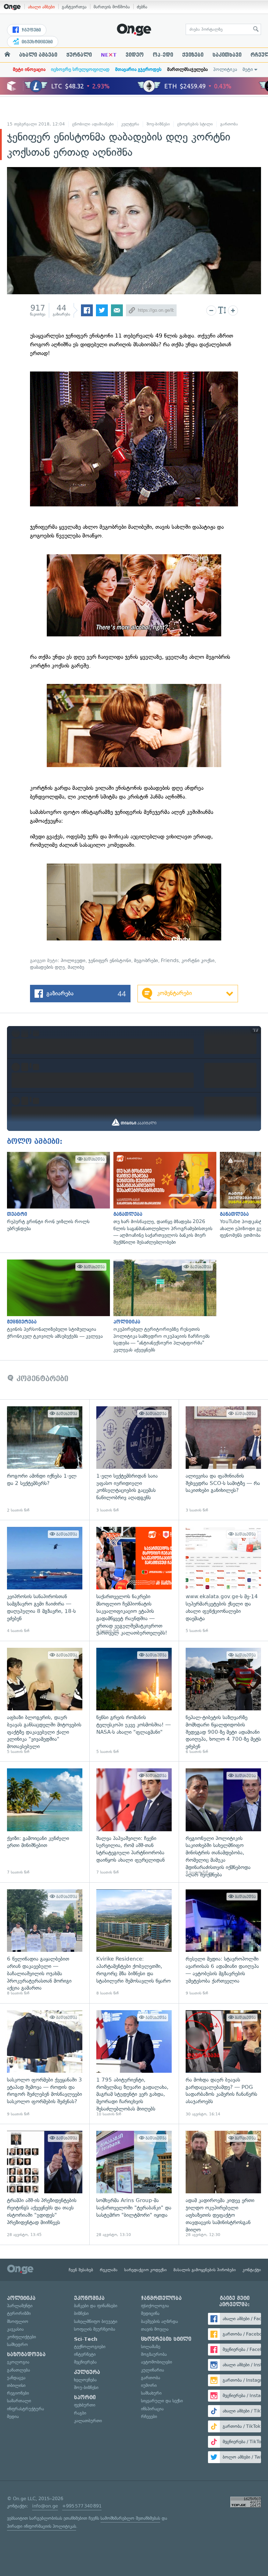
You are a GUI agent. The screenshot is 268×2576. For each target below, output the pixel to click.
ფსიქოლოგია (155, 2306)
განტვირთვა (74, 7)
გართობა (229, 124)
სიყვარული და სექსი (162, 2401)
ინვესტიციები (36, 42)
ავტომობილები (157, 2362)
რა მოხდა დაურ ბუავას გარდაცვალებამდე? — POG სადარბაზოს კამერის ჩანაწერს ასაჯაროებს (223, 2064)
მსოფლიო (18, 2321)
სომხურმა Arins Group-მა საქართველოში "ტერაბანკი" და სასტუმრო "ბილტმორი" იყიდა (134, 2184)
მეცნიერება (85, 2362)
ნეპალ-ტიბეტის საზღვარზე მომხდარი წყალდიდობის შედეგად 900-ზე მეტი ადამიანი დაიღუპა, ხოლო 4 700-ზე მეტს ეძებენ (223, 1701)
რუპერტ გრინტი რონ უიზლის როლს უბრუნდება (57, 1192)
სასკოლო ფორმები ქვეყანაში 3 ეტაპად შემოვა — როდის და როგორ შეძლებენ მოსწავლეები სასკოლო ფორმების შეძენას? (45, 2064)
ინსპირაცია (152, 2409)
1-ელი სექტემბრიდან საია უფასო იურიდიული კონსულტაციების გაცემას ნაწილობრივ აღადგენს (134, 1460)
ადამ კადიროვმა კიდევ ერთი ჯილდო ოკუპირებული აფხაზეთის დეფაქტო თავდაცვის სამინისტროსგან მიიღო (223, 2184)
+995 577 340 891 (82, 2506)
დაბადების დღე (47, 967)
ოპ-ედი (163, 55)
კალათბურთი (88, 2421)
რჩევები (149, 2416)
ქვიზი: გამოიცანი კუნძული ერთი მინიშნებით (45, 1822)
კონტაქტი (252, 2270)
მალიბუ (76, 967)
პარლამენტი (20, 2306)
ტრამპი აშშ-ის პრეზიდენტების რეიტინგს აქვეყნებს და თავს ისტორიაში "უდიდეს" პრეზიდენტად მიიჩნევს (45, 2184)
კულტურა (130, 124)
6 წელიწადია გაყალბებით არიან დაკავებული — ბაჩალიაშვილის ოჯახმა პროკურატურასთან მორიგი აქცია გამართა (45, 1943)
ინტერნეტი (85, 2354)
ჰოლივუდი (73, 961)
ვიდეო (135, 55)
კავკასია (15, 2329)
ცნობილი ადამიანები (93, 124)
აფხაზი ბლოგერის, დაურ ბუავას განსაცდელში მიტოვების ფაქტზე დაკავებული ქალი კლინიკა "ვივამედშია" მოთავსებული (45, 1701)
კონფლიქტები (21, 2337)
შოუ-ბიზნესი (158, 124)
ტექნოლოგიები (90, 2347)
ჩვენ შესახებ (81, 2270)
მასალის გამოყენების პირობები (205, 2270)
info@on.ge (45, 2506)
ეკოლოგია (18, 2362)
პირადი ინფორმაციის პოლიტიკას (42, 2526)
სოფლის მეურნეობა (95, 2329)
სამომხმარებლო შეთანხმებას (130, 2518)
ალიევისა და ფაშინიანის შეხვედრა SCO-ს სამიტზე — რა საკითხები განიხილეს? (223, 1460)
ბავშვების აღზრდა (159, 2321)
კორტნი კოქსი (198, 961)
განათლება (18, 2370)
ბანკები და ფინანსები (96, 2306)
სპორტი (85, 2397)
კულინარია (152, 2370)
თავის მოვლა (155, 2329)
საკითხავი (227, 55)
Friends (170, 961)
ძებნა (142, 7)
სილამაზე (151, 2347)
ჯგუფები (31, 30)
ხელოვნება (85, 2380)
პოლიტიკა (225, 69)
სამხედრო (17, 2344)
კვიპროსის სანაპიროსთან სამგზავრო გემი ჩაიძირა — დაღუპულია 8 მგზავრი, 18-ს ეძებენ (45, 1580)
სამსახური (151, 2393)
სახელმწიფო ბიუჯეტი (96, 2321)
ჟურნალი (79, 55)
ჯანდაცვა (16, 2378)
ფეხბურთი (85, 2405)
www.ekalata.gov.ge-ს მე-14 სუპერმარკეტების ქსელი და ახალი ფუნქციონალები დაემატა (223, 1580)
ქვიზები (193, 55)
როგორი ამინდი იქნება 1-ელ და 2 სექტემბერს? (45, 1460)
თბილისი (16, 2385)
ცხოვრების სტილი (195, 124)
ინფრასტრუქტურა (25, 2409)
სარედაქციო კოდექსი (146, 2270)
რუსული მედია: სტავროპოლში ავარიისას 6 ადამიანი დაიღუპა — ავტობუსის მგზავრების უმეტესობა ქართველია (223, 1943)
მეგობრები (146, 961)
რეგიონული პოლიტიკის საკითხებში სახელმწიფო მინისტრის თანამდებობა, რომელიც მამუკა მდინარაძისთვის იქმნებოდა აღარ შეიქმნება (223, 1822)
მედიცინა (150, 2313)
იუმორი (149, 2385)
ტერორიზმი (19, 2313)
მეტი (248, 69)
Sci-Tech (86, 2339)
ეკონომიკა (89, 2298)
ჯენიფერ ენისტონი (110, 961)
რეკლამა (109, 2270)
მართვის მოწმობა (112, 7)
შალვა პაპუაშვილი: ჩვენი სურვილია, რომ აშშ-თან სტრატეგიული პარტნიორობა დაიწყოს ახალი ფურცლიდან (134, 1822)
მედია (13, 2416)
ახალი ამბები (41, 7)
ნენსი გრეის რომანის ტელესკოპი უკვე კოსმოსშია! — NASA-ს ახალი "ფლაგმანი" (134, 1701)
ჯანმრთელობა (161, 2298)
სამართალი (19, 2401)
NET (109, 55)
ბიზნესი (81, 2313)
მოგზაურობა (154, 2354)
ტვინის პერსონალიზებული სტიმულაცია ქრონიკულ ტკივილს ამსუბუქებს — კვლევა (57, 1300)
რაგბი (80, 2413)
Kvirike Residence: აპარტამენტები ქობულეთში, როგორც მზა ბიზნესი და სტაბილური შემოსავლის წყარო (134, 1943)
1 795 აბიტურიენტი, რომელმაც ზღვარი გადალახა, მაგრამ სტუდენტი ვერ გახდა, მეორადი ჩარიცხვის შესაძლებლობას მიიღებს (134, 2064)
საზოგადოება (26, 2354)
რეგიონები (18, 2393)
